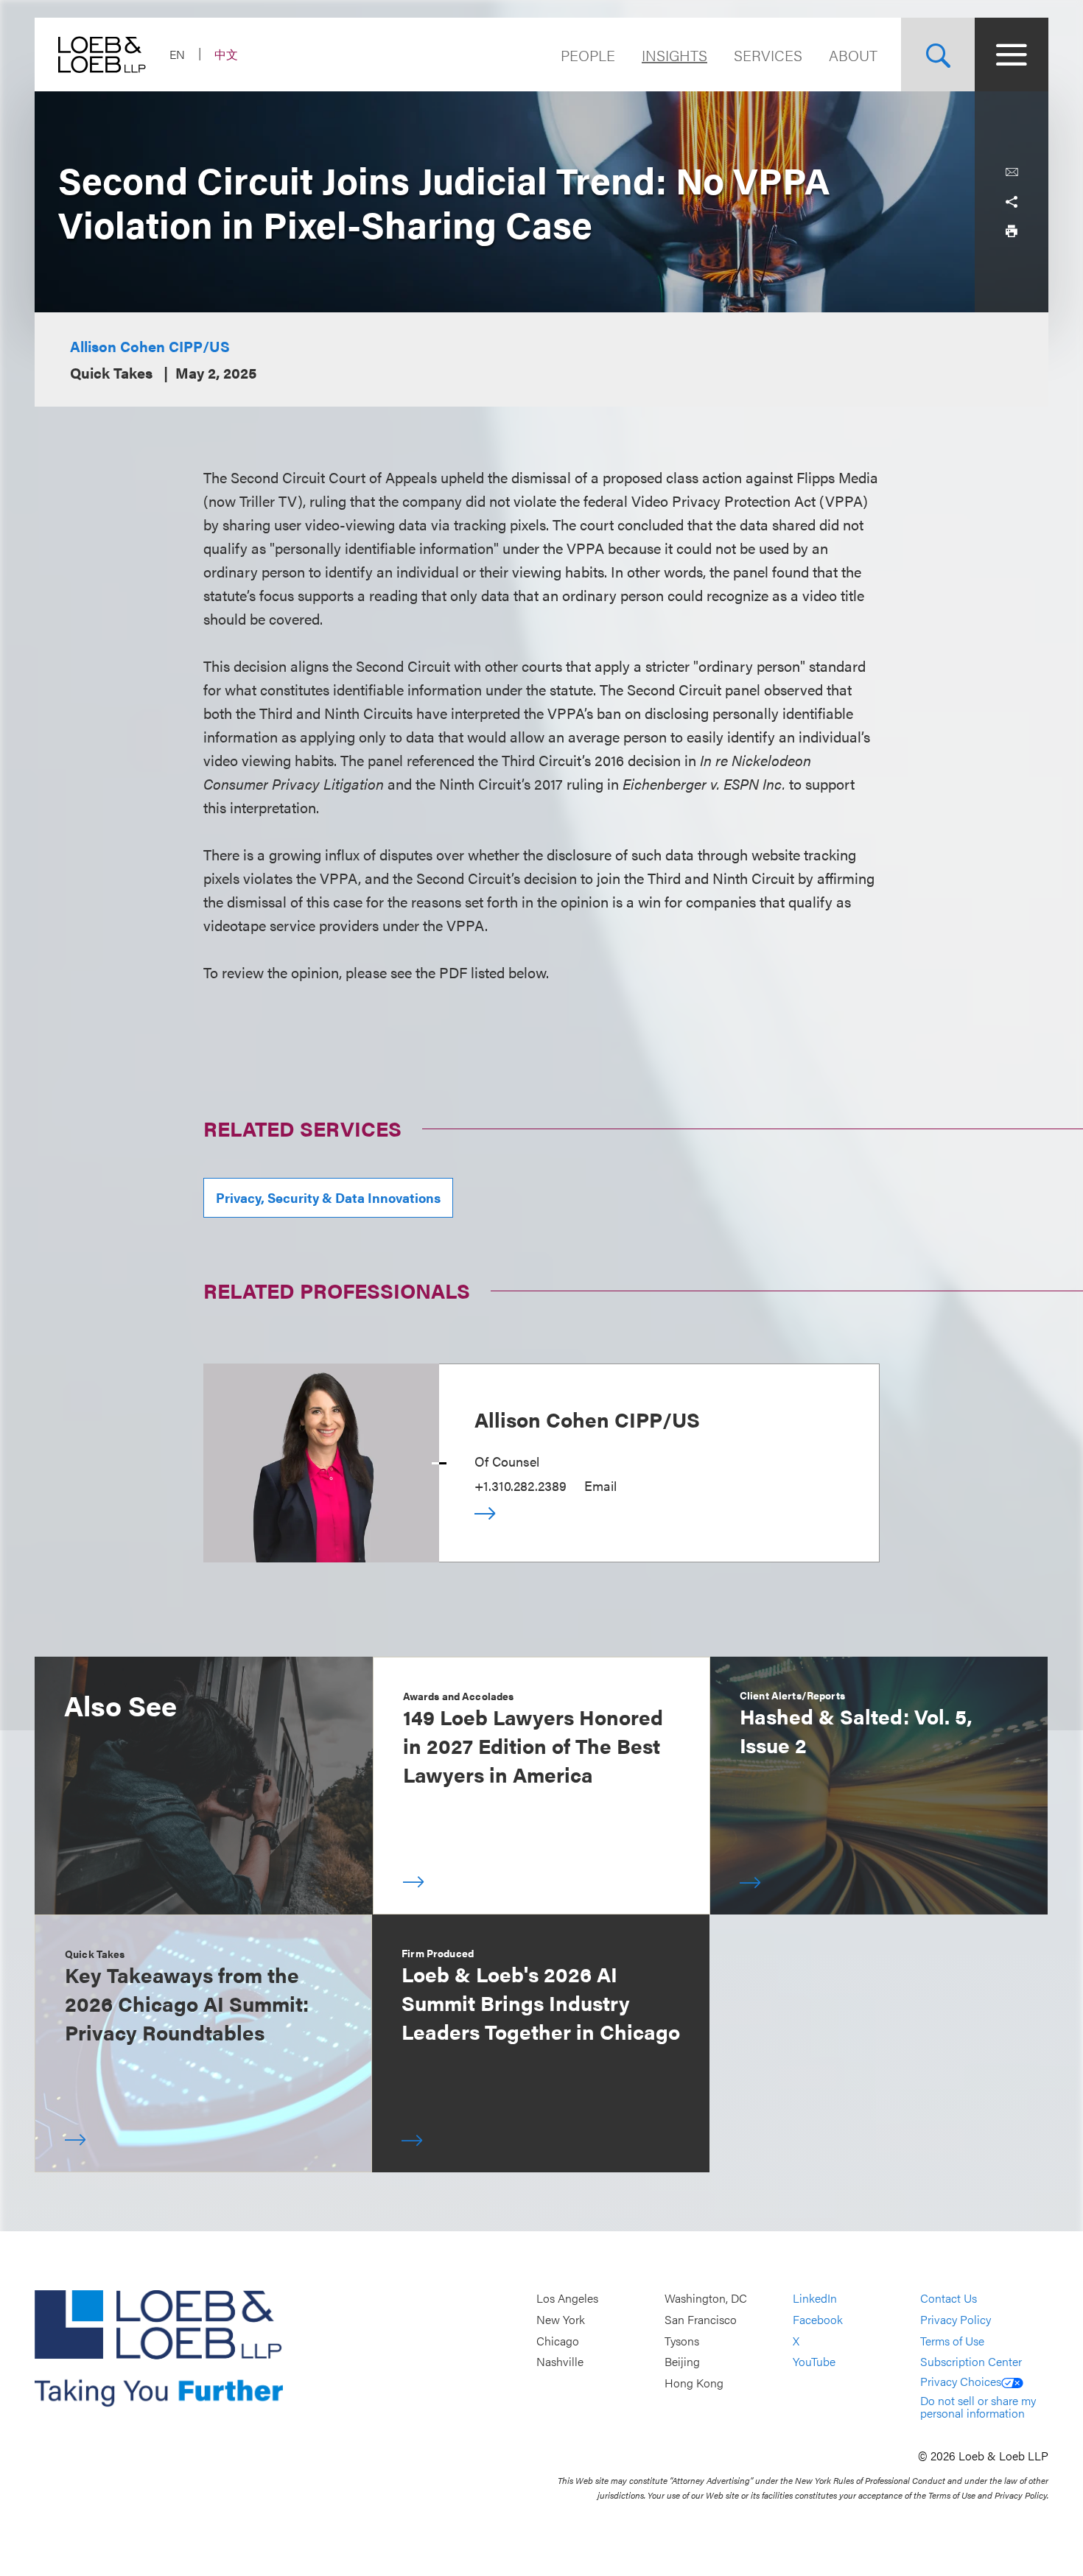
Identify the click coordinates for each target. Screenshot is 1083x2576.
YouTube (814, 2361)
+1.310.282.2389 (521, 1485)
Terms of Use (952, 2341)
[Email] (1012, 172)
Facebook (818, 2319)
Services (768, 55)
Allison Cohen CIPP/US (150, 346)
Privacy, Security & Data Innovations (328, 1197)
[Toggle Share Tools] (1012, 202)
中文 (226, 54)
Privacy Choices (961, 2381)
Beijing (682, 2361)
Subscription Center (971, 2361)
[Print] (1012, 231)
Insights (674, 55)
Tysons (682, 2341)
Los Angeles (567, 2299)
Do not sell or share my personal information (978, 2407)
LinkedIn (815, 2299)
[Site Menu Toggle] (1012, 55)
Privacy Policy (956, 2319)
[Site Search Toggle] (938, 55)
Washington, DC (706, 2299)
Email (600, 1485)
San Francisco (701, 2319)
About (853, 55)
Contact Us (949, 2299)
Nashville (560, 2361)
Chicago (558, 2341)
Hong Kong (694, 2383)
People (588, 55)
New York (561, 2319)
